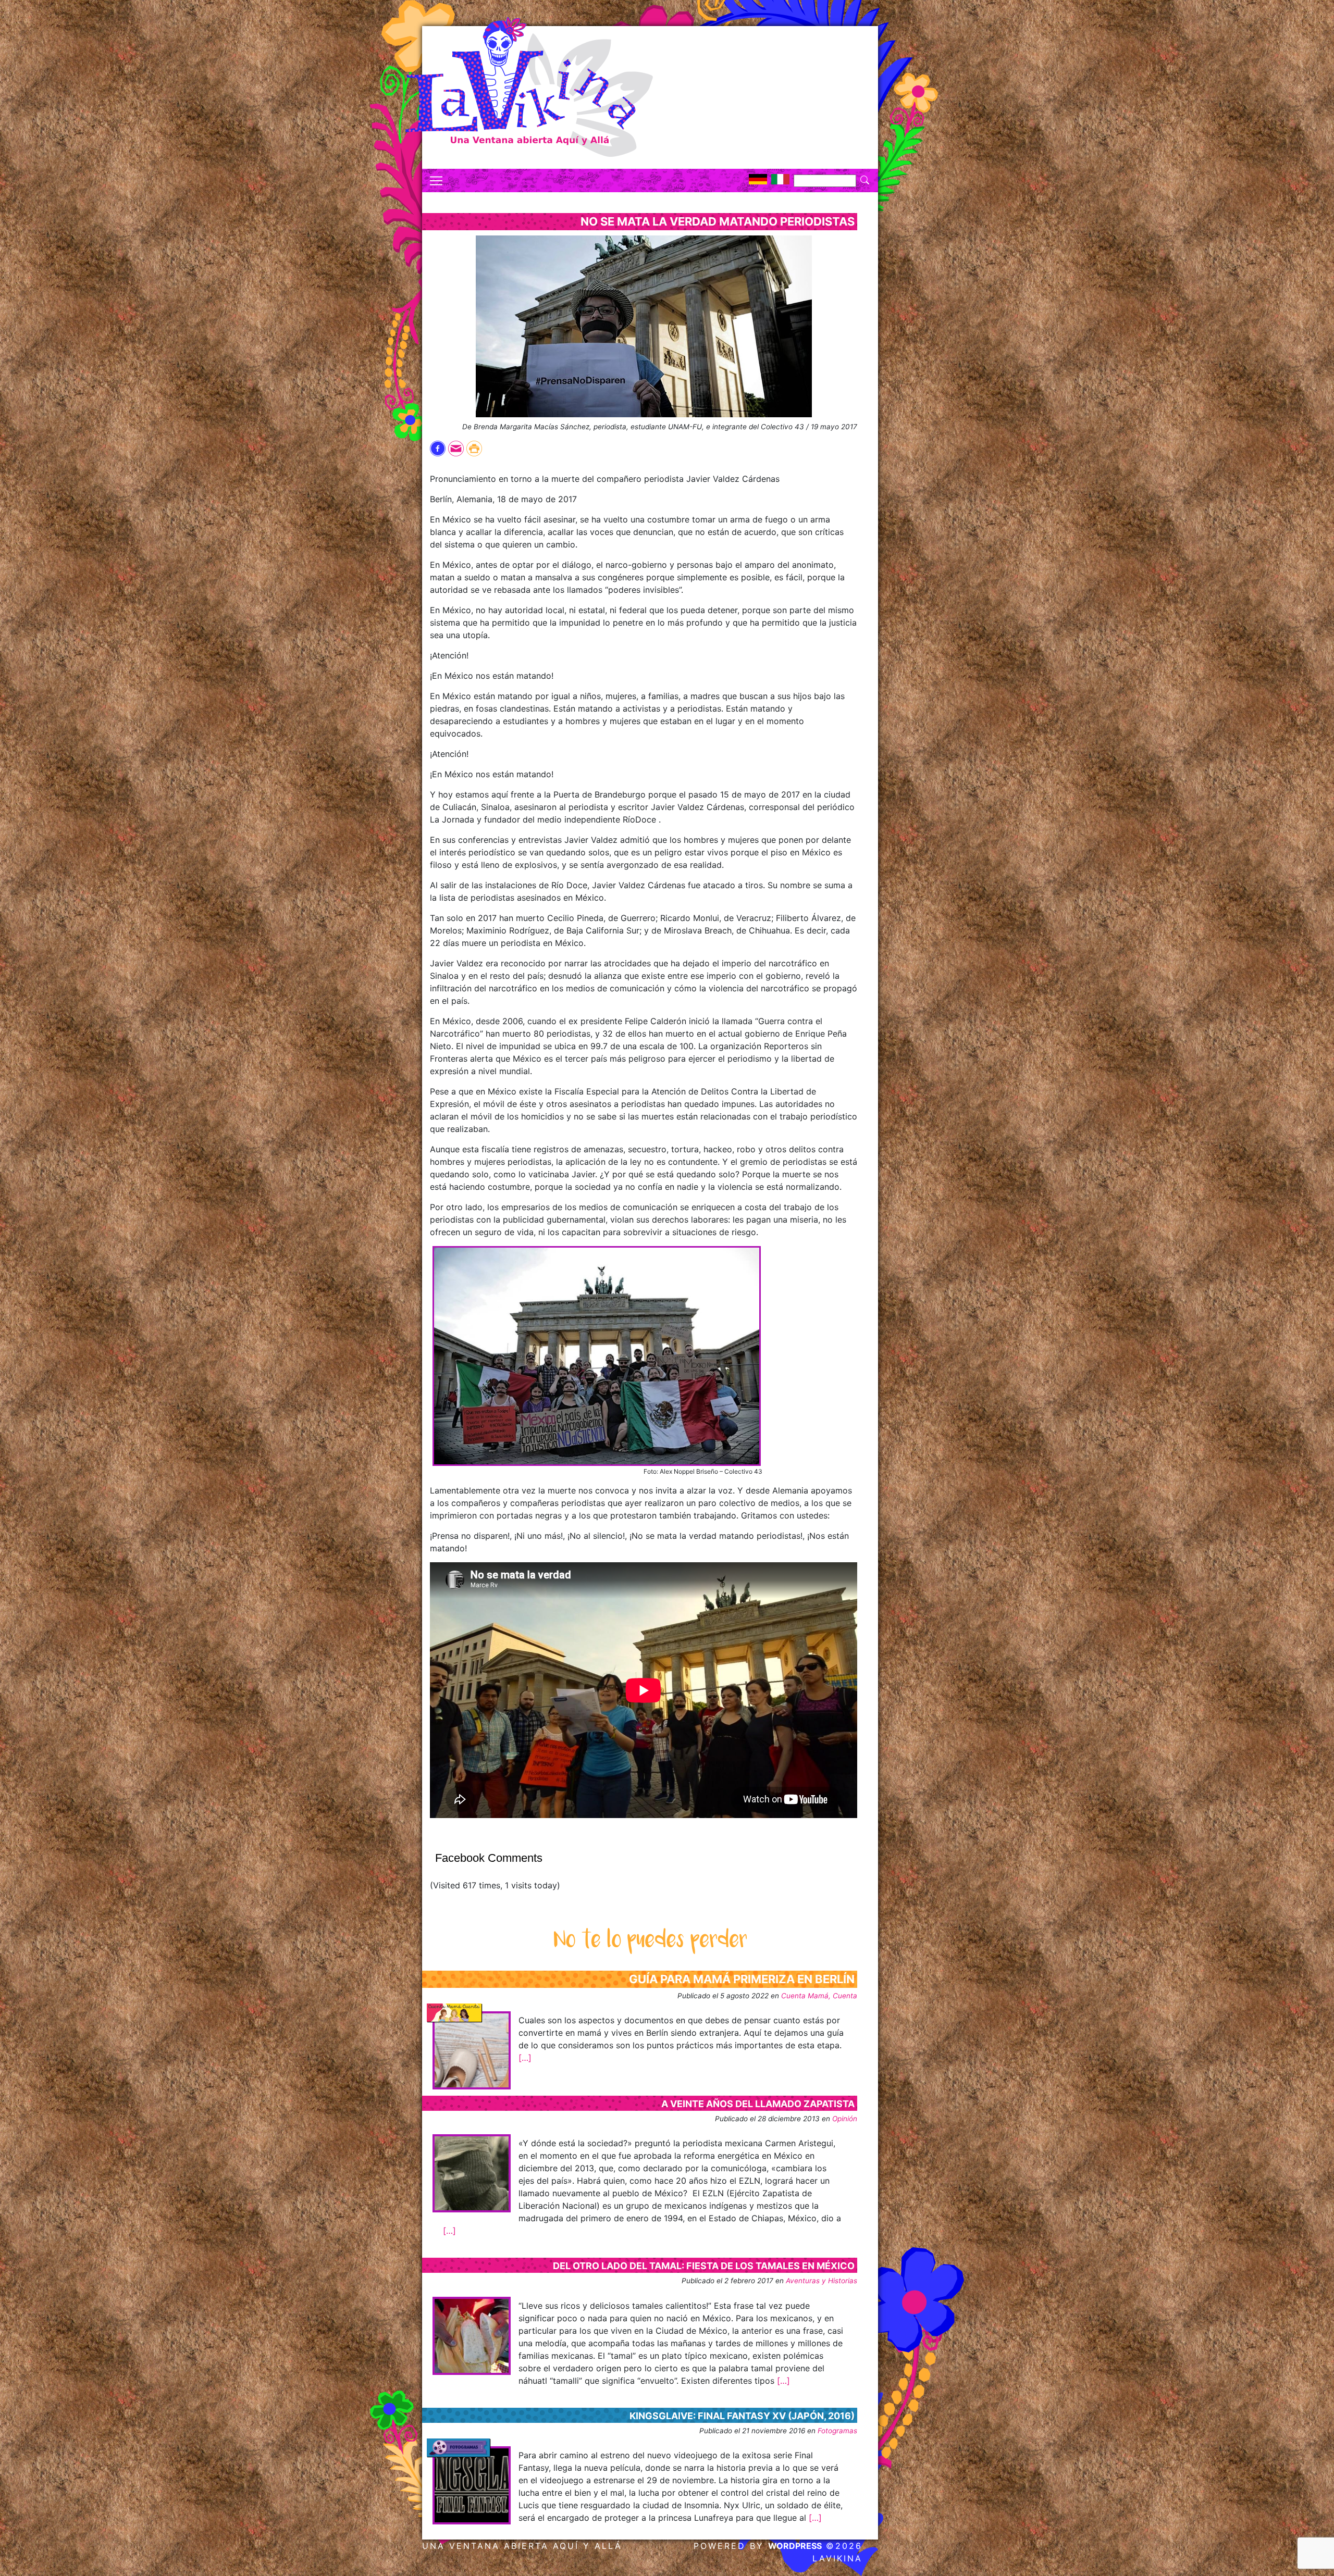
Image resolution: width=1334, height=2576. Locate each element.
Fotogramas (837, 2431)
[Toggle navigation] (436, 181)
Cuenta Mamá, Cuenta (819, 1996)
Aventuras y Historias (822, 2281)
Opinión (845, 2119)
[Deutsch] (758, 179)
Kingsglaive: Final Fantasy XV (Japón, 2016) (742, 2416)
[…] (525, 2058)
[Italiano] (780, 179)
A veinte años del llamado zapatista (758, 2104)
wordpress (795, 2546)
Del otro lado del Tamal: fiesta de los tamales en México (704, 2266)
